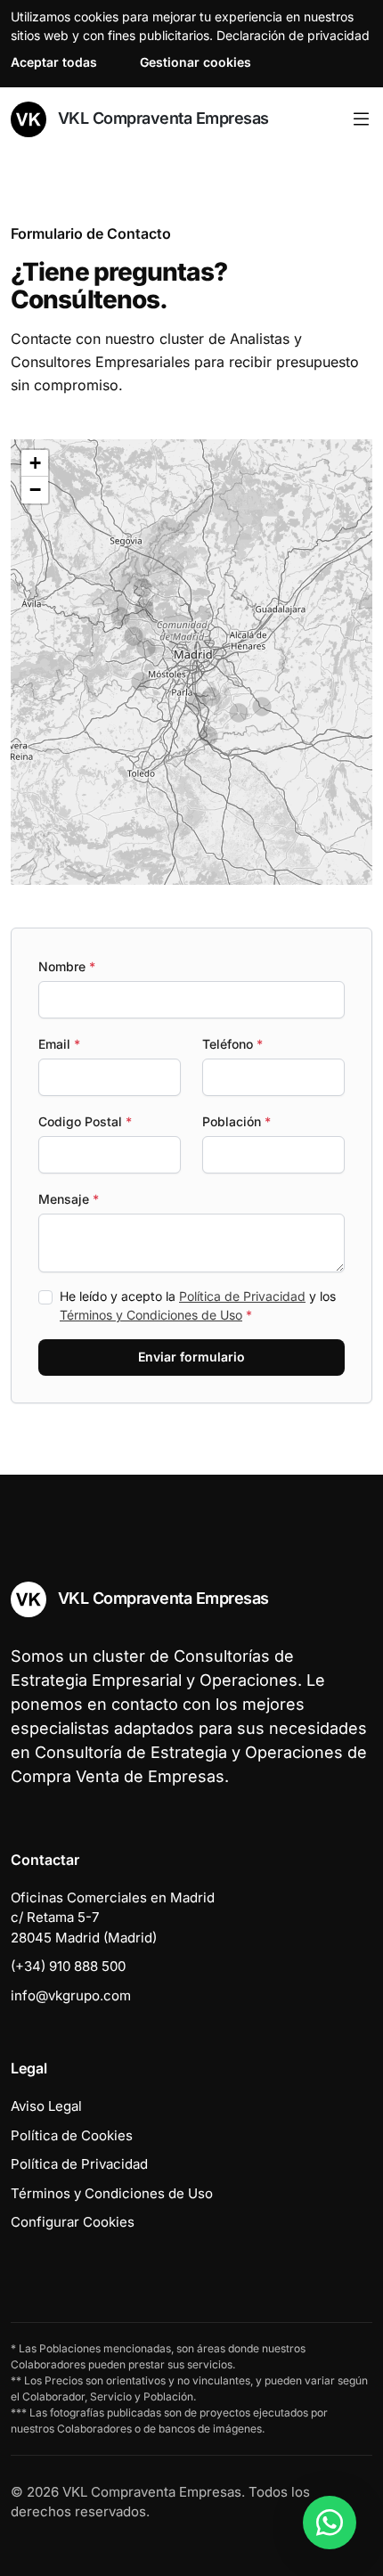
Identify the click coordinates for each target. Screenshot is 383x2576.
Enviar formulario (191, 1357)
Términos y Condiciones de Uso (151, 1315)
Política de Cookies (72, 2135)
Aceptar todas (54, 62)
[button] (208, 736)
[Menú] (361, 119)
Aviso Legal (46, 2106)
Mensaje (69, 1199)
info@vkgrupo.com (71, 1995)
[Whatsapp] (330, 2523)
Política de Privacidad (242, 1296)
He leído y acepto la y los (198, 1305)
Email (59, 1044)
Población (236, 1121)
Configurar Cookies (73, 2222)
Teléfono (232, 1044)
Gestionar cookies (196, 62)
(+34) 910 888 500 (68, 1966)
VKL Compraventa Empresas (161, 118)
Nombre (67, 966)
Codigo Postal (85, 1121)
